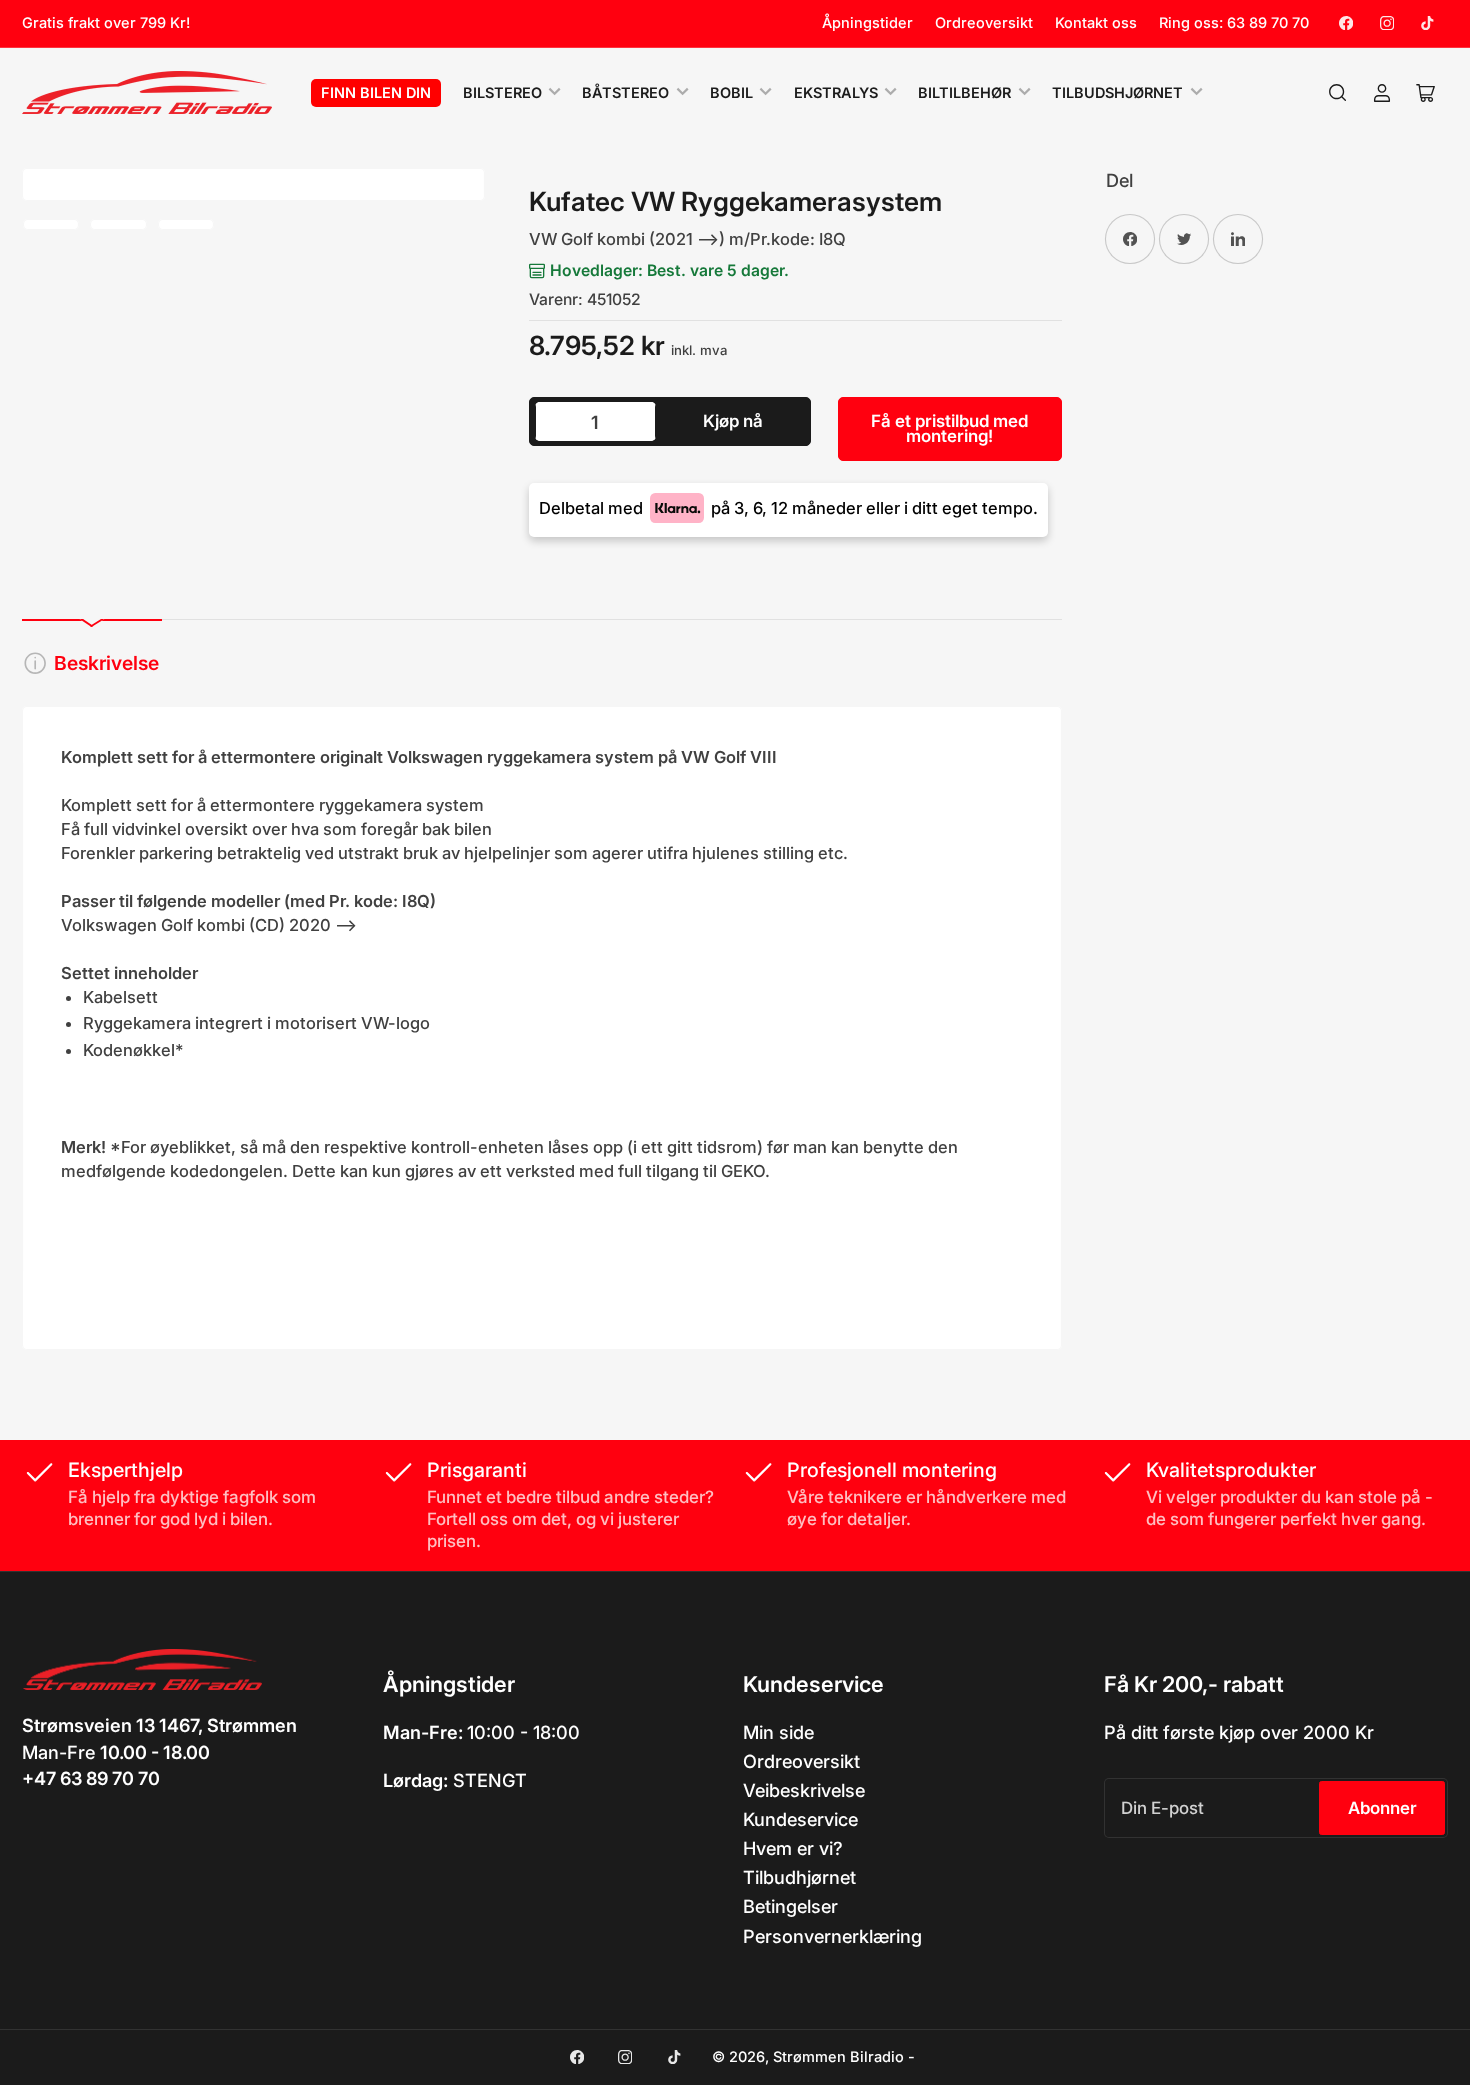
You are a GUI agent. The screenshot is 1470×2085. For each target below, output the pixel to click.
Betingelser (790, 1906)
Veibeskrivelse (804, 1790)
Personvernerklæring (832, 1936)
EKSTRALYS (836, 93)
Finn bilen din (376, 93)
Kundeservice (800, 1819)
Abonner (1382, 1808)
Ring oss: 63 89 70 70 (1234, 23)
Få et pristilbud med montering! (949, 428)
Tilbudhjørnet (799, 1877)
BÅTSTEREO (625, 93)
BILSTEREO (502, 93)
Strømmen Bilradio (838, 2057)
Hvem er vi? (793, 1848)
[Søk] (1338, 93)
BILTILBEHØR (964, 93)
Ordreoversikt (984, 23)
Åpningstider (867, 23)
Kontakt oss (1096, 23)
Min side (778, 1732)
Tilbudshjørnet (1117, 93)
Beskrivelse (106, 663)
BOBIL (731, 93)
